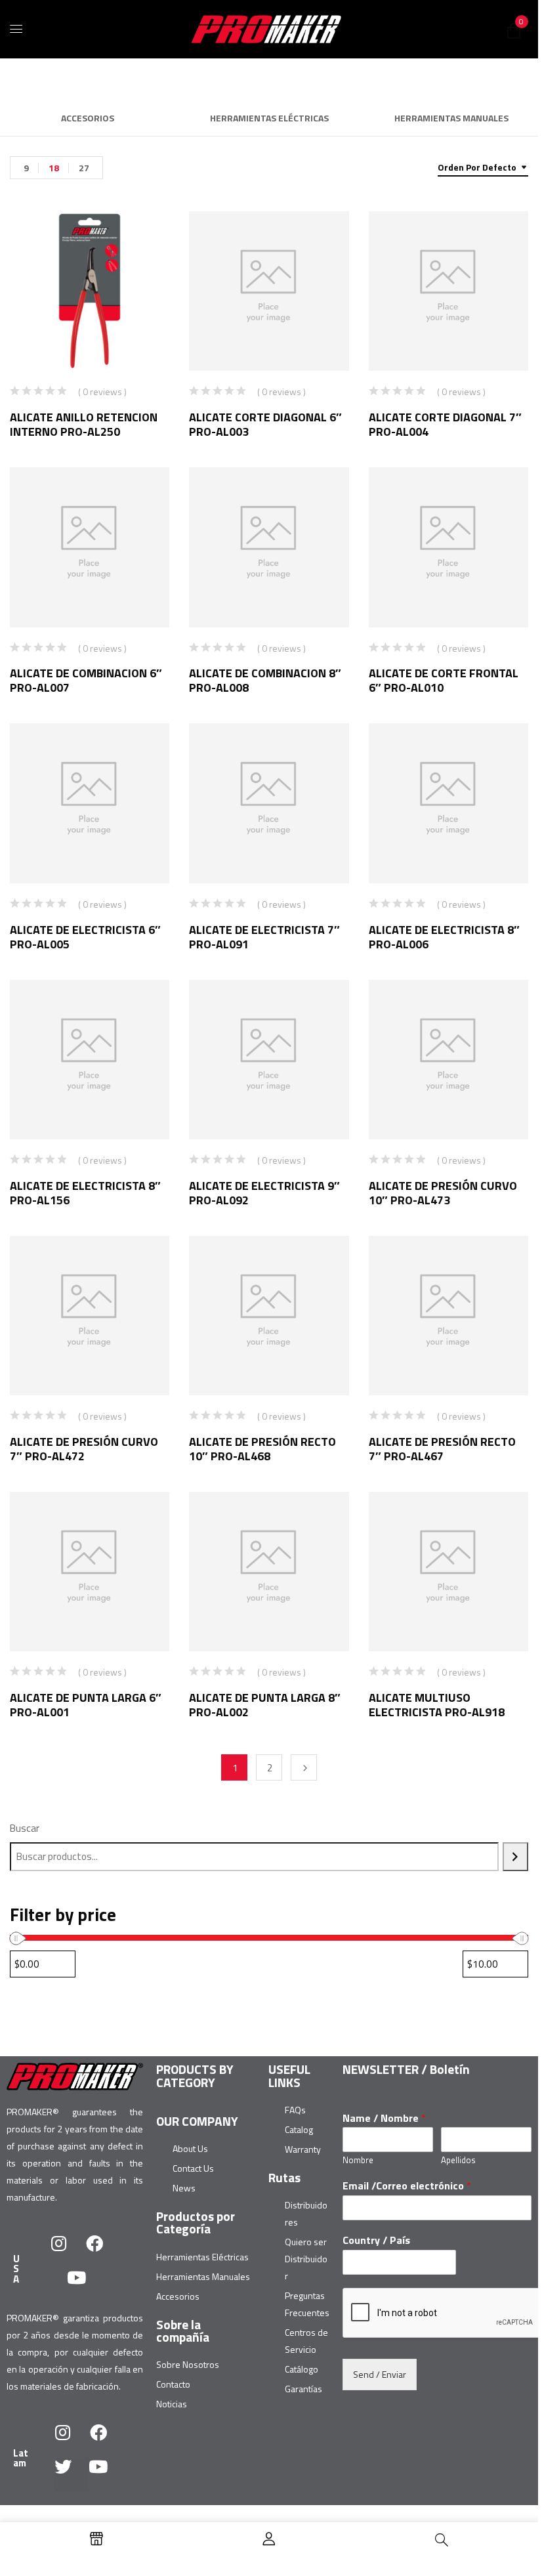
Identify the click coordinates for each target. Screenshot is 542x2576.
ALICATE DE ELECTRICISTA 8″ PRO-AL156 (85, 1193)
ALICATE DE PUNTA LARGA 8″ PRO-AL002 (265, 1705)
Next (304, 1767)
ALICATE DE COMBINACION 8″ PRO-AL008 (265, 680)
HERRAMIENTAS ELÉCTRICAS (269, 119)
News (184, 2188)
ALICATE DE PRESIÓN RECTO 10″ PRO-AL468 (262, 1449)
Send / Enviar (380, 2374)
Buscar (25, 1828)
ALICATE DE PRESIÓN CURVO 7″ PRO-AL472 (84, 1449)
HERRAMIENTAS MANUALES (451, 119)
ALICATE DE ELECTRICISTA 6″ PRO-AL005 (85, 937)
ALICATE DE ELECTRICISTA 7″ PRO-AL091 (264, 937)
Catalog (299, 2129)
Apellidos (458, 2160)
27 (84, 168)
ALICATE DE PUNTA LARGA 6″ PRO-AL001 (86, 1705)
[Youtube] (85, 2286)
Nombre (358, 2160)
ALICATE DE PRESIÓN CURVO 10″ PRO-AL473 (443, 1193)
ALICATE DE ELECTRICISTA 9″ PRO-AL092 (264, 1193)
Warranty (303, 2149)
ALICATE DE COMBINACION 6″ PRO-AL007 (86, 680)
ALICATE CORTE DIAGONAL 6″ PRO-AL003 (265, 424)
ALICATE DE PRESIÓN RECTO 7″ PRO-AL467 (442, 1449)
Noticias (172, 2404)
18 (54, 168)
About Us (190, 2148)
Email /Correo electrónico (407, 2186)
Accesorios (178, 2296)
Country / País (376, 2240)
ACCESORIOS (88, 119)
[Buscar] (515, 1857)
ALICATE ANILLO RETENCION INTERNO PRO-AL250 (84, 424)
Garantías (303, 2389)
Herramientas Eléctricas (202, 2257)
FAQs (295, 2110)
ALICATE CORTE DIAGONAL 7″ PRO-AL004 (445, 424)
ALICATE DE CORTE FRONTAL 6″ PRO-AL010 (444, 680)
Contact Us (193, 2168)
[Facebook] (103, 2252)
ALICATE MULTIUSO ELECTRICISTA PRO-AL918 (437, 1705)
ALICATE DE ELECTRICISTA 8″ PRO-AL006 (444, 937)
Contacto (173, 2384)
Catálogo (302, 2369)
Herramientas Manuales (203, 2276)
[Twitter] (72, 2475)
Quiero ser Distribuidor (306, 2259)
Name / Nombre (384, 2118)
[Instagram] (68, 2252)
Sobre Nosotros (188, 2364)
